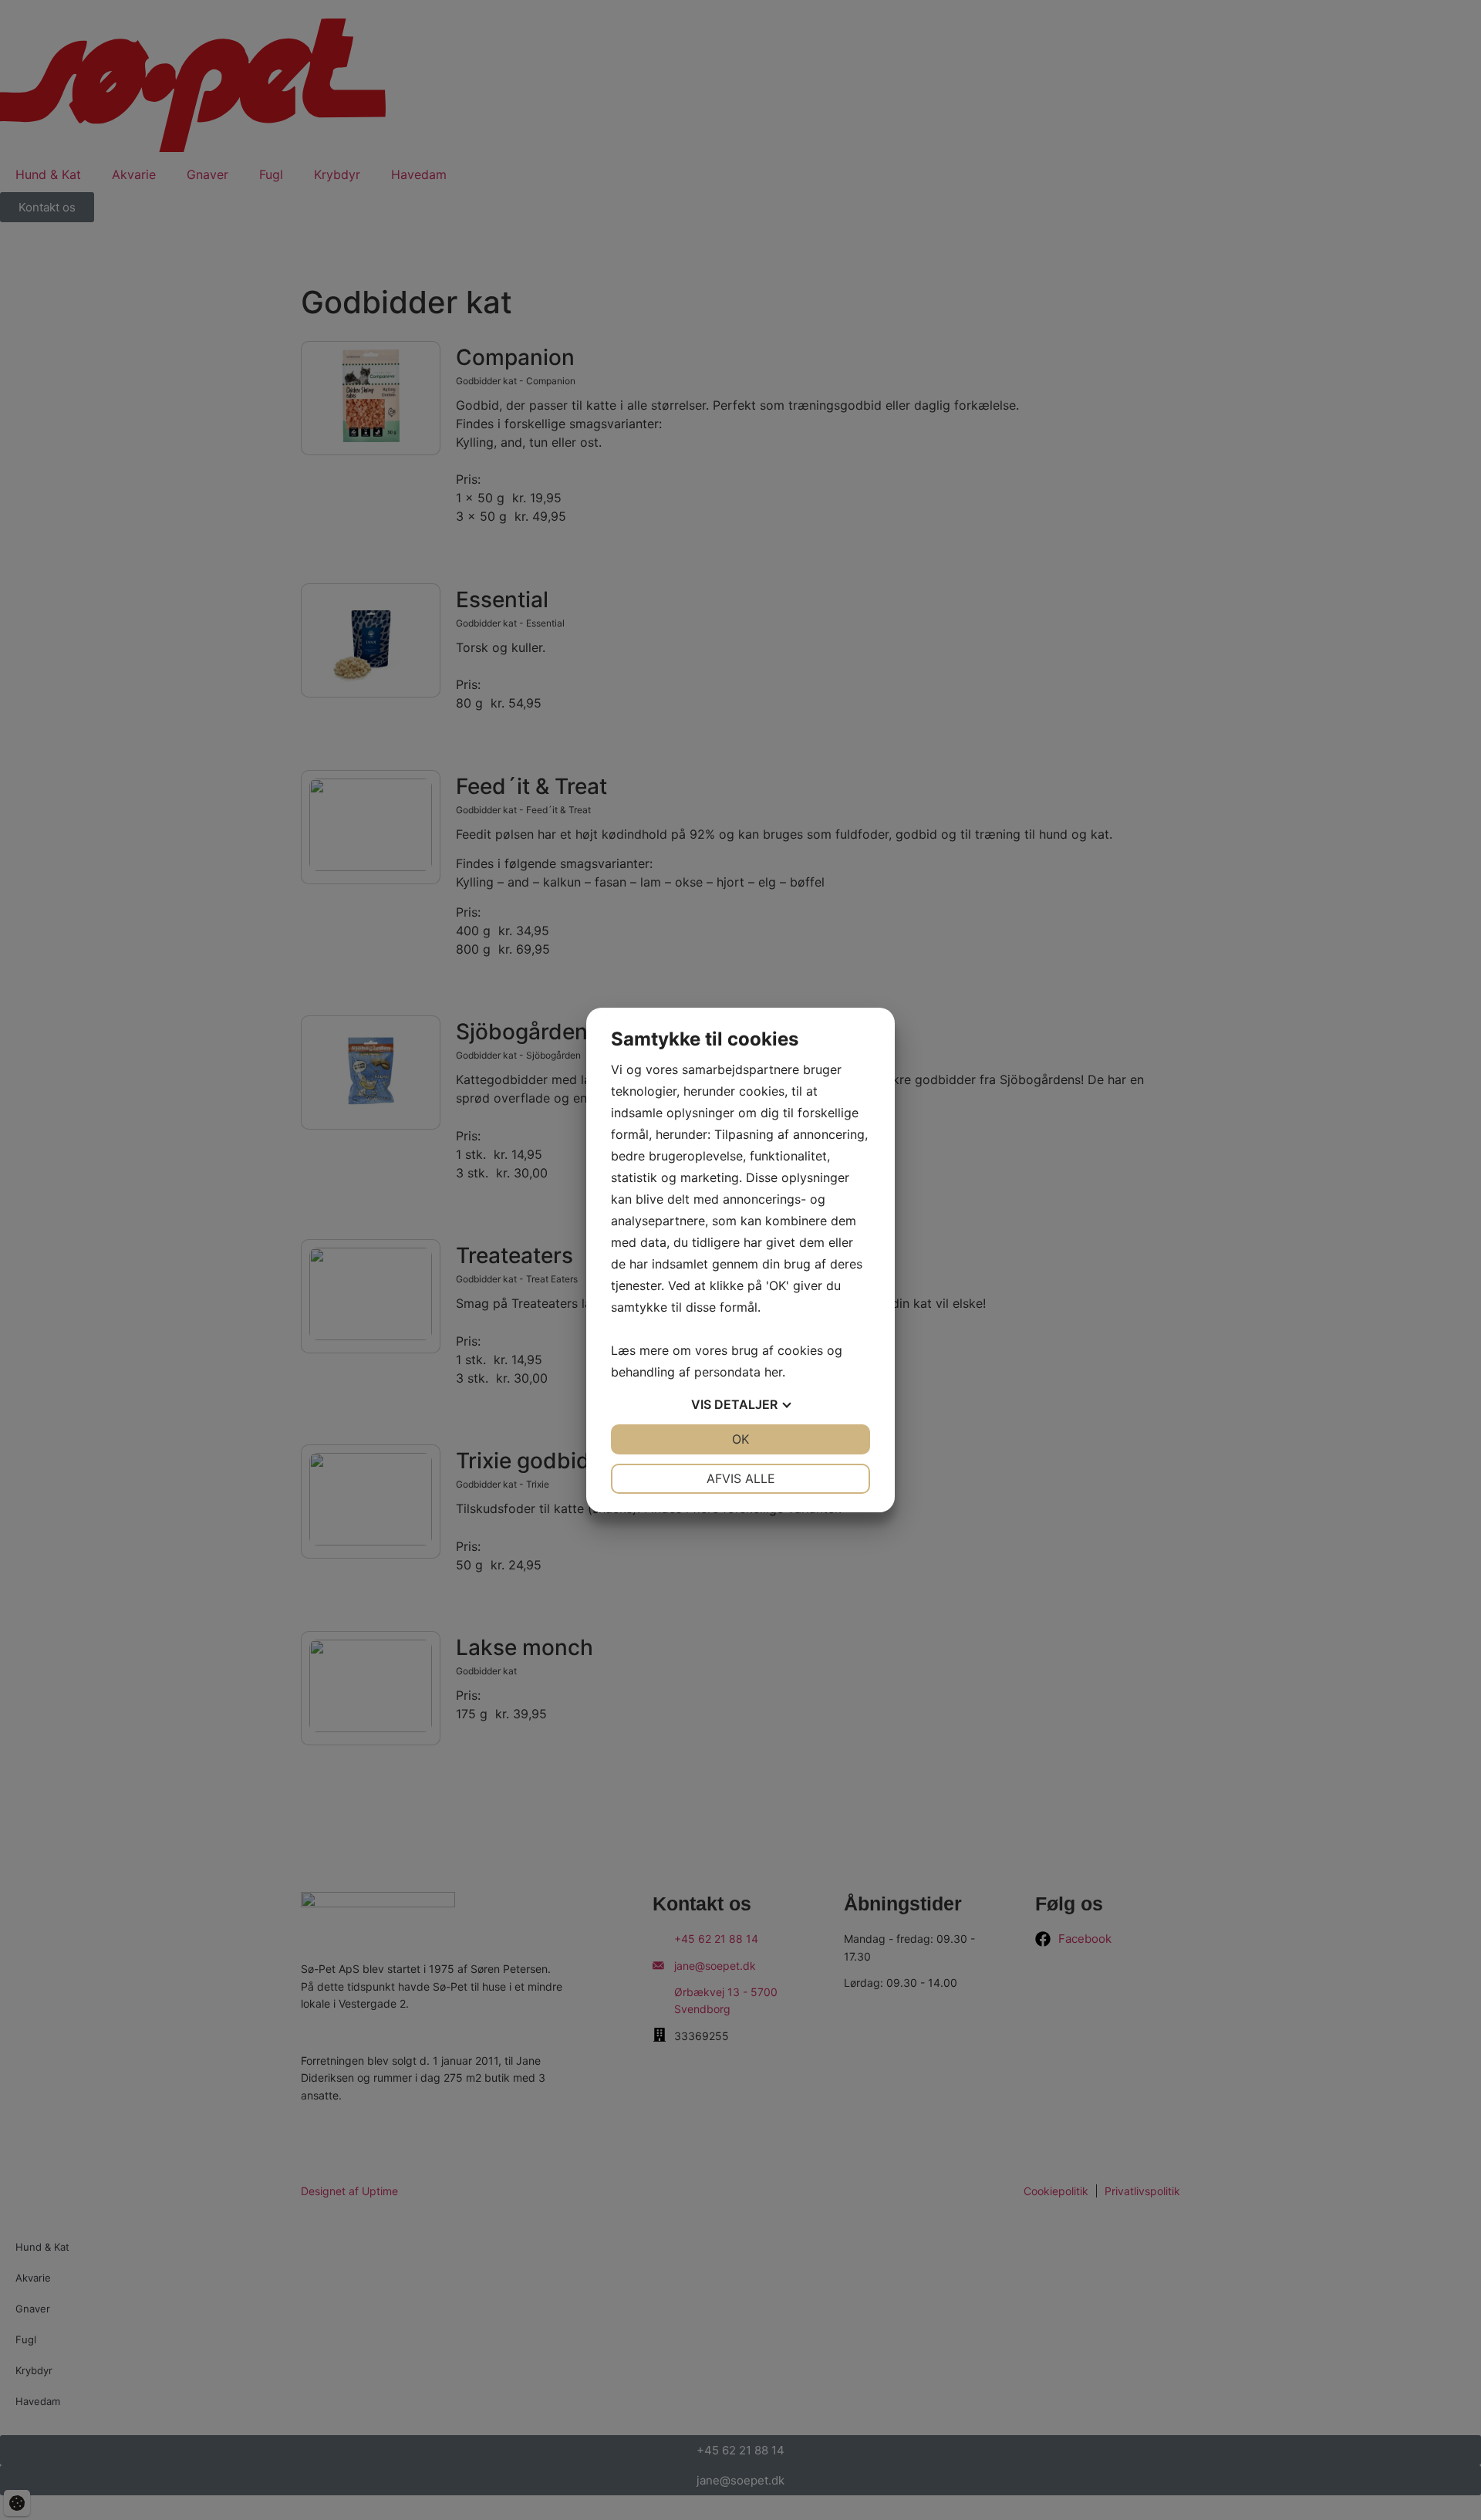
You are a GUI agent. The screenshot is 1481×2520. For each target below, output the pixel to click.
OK (740, 1439)
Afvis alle (741, 1478)
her (773, 1372)
